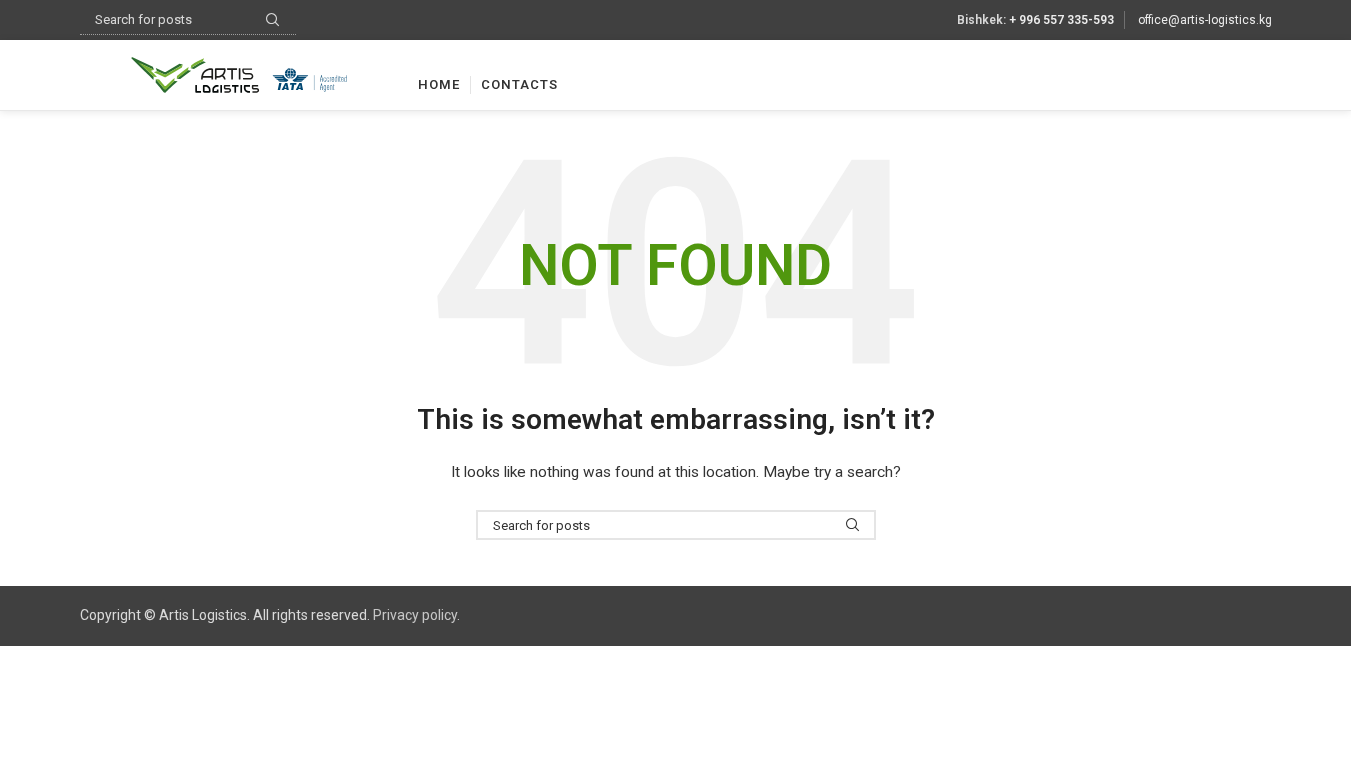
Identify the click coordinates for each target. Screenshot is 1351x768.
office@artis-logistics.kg (1205, 20)
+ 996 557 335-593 (1061, 20)
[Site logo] (239, 74)
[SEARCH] (853, 525)
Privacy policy (415, 615)
